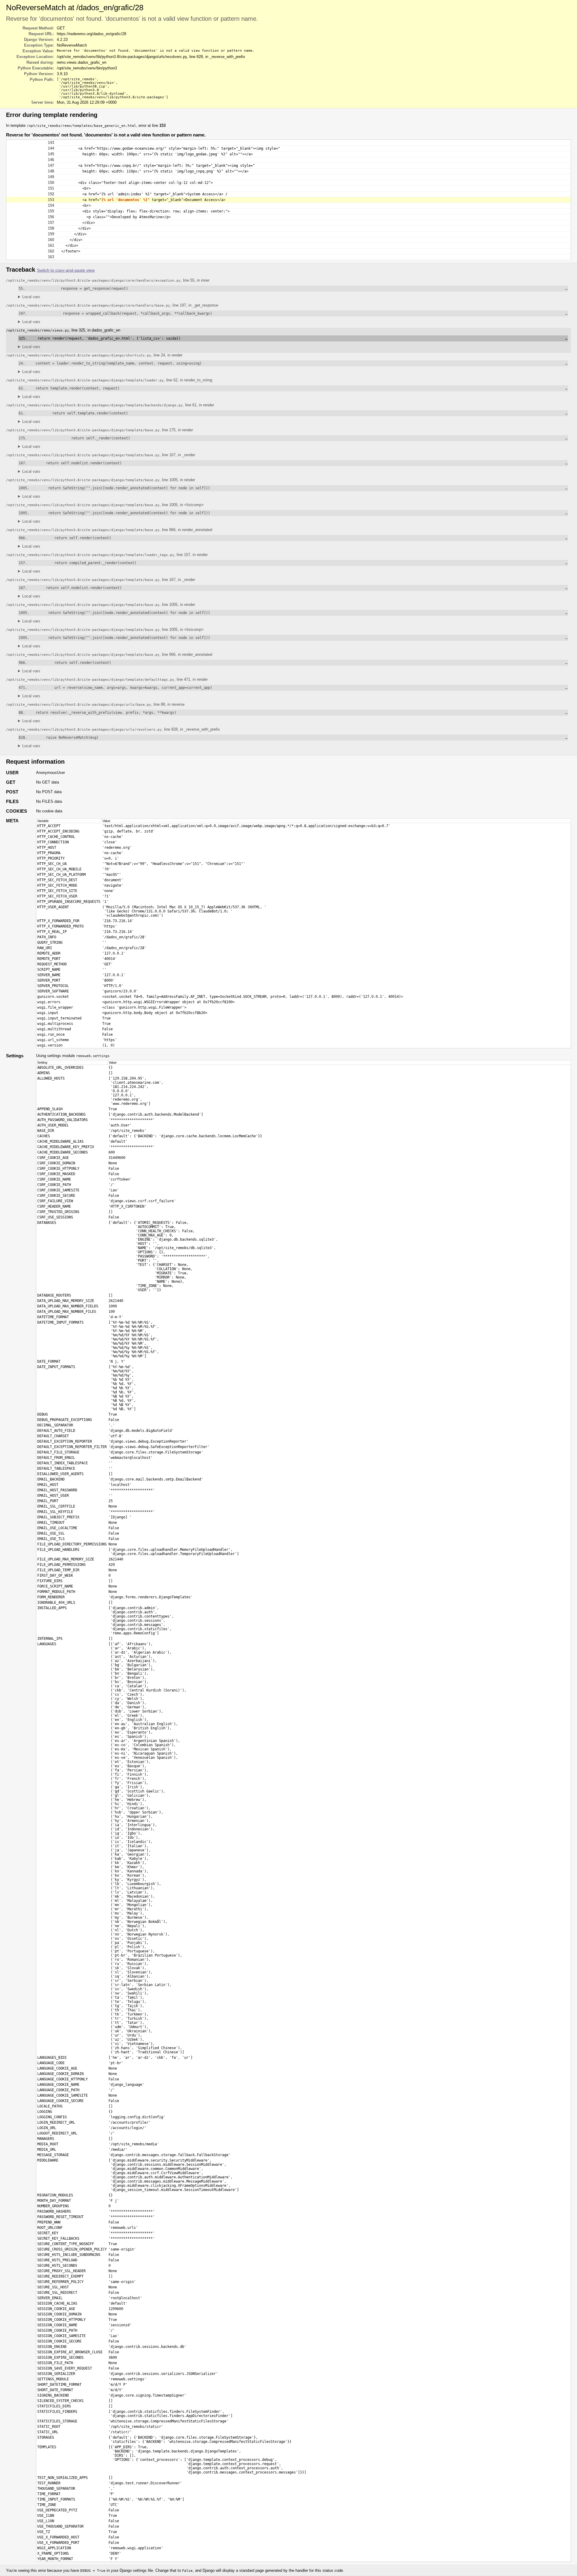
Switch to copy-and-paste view (66, 270)
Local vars (31, 297)
